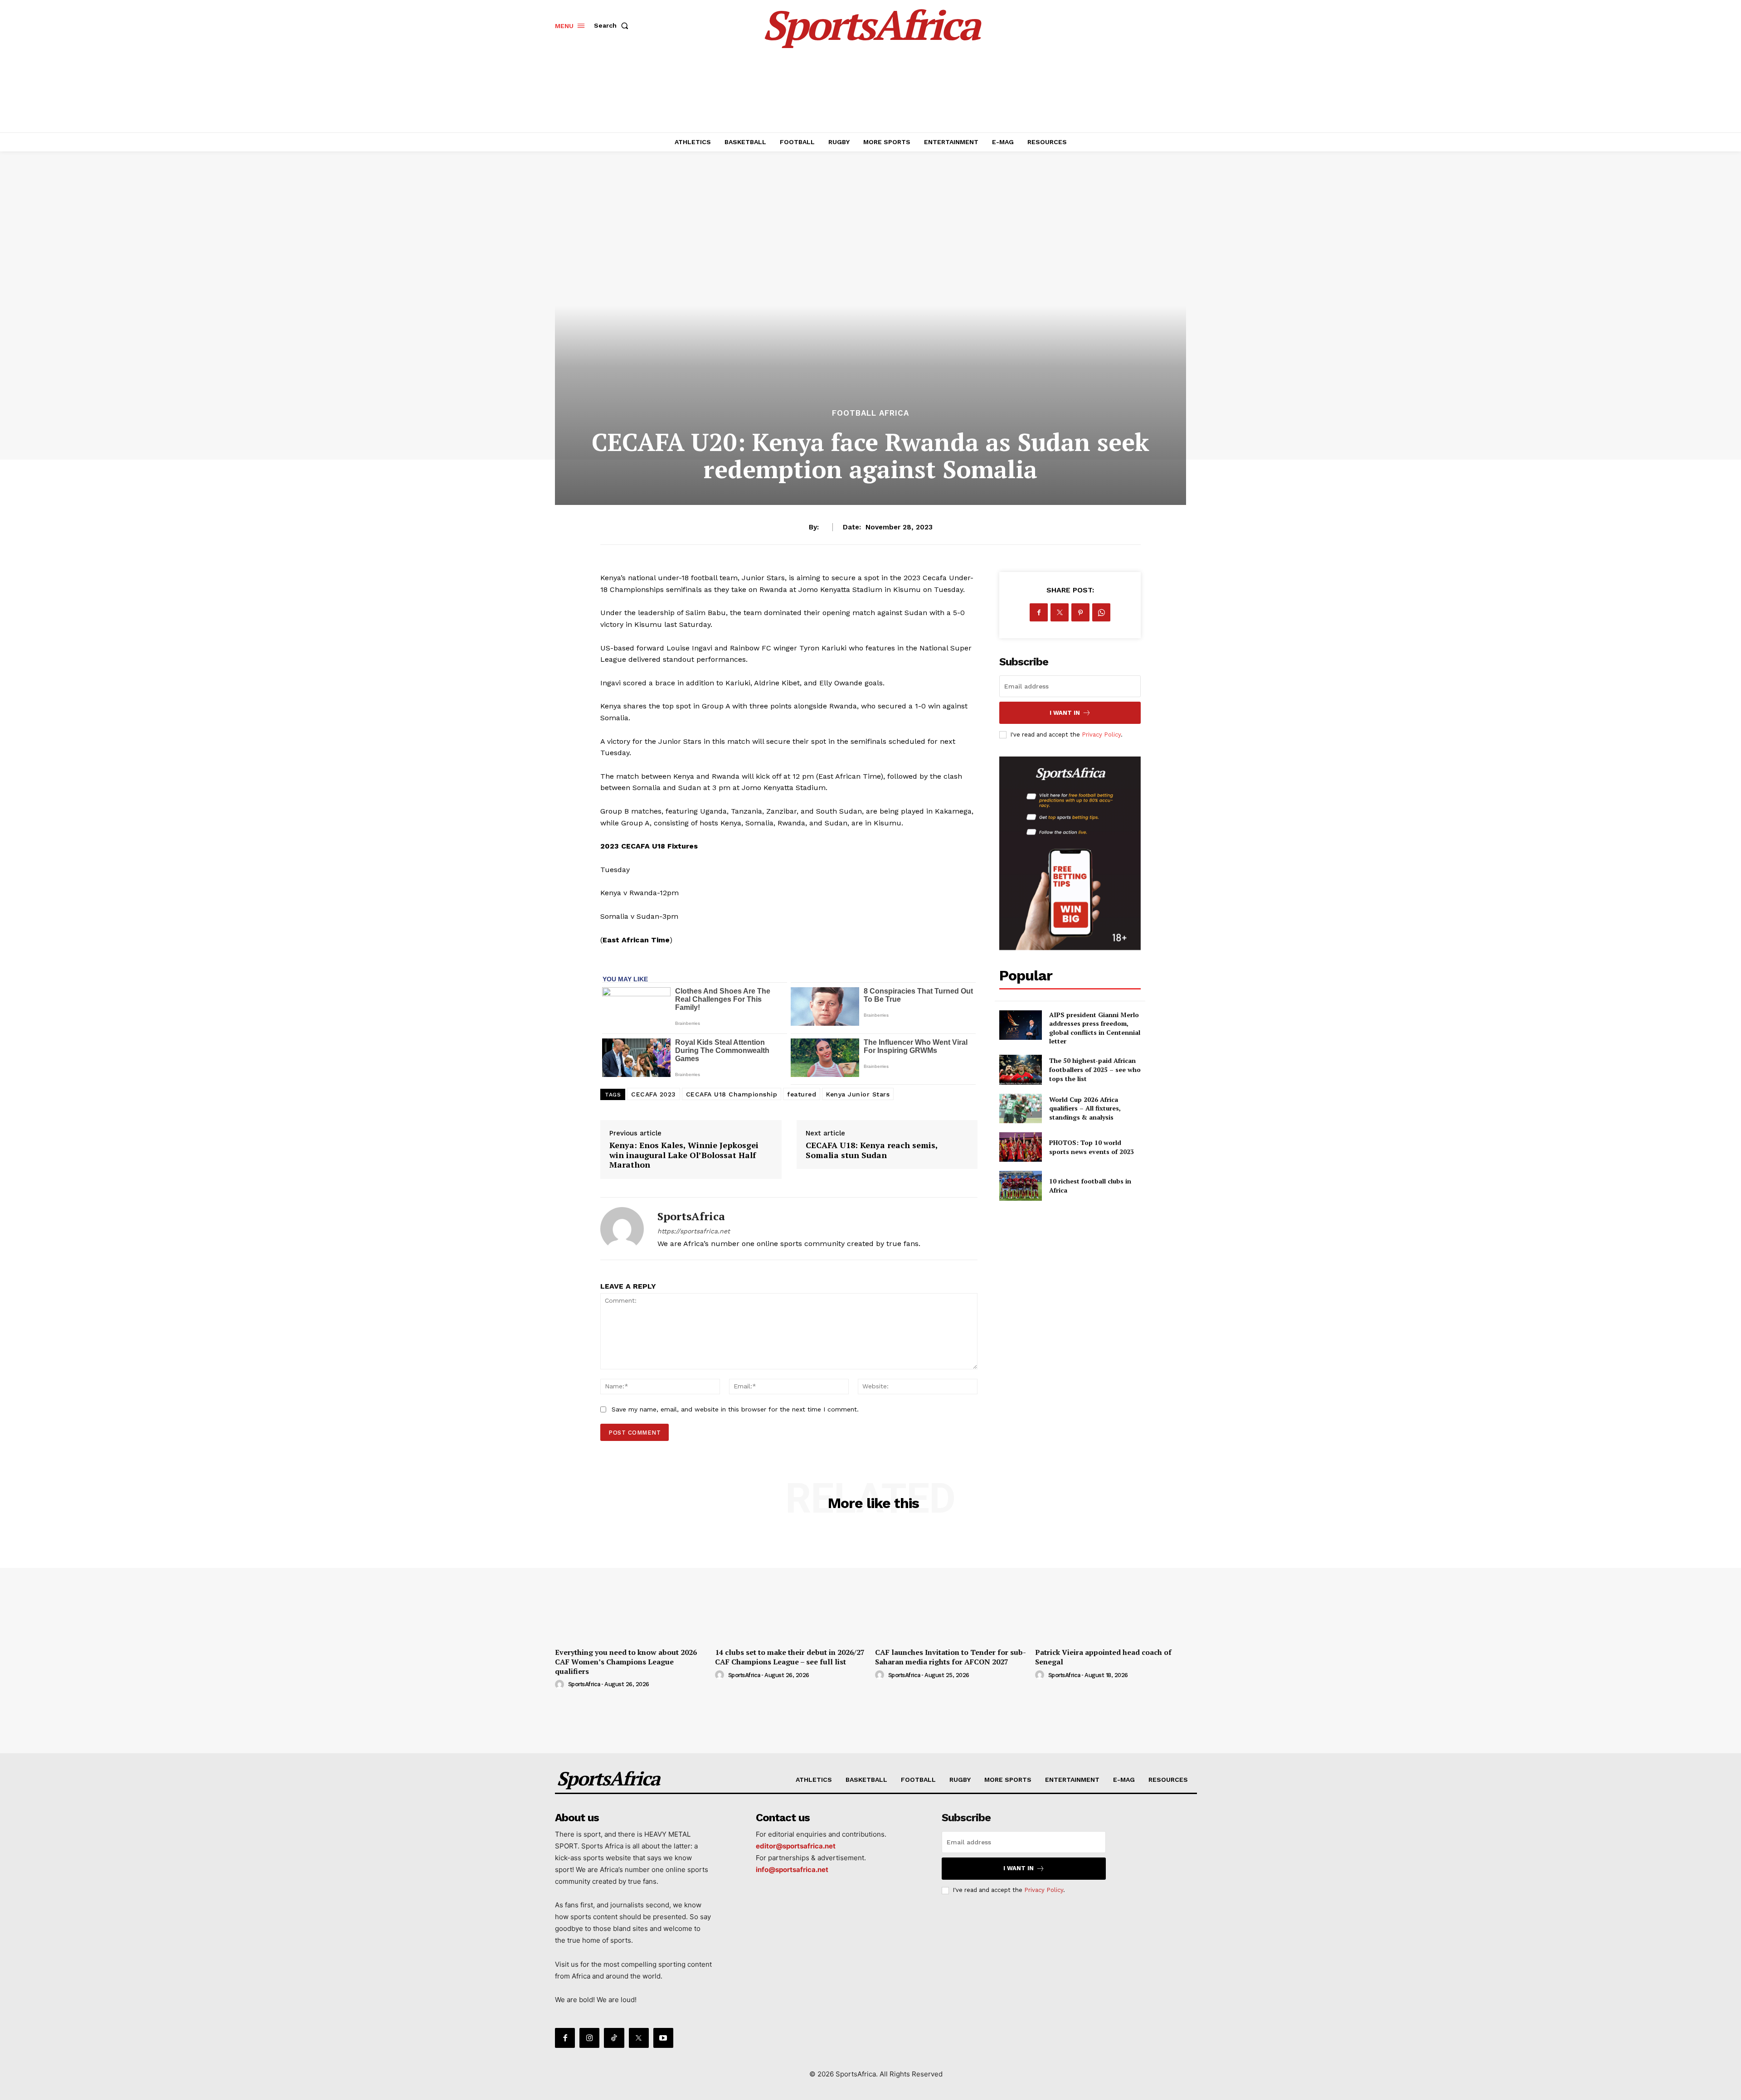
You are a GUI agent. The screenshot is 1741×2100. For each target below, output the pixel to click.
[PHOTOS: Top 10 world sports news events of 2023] (1020, 1147)
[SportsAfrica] (622, 1229)
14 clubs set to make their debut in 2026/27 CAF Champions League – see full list (790, 1657)
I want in (1065, 713)
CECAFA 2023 (654, 1094)
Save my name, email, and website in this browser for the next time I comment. (735, 1409)
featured (802, 1094)
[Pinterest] (1080, 612)
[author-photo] (561, 1685)
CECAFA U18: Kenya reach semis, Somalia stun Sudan (872, 1150)
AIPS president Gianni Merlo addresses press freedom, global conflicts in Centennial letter (1095, 1028)
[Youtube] (663, 2038)
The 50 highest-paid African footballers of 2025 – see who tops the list (1095, 1069)
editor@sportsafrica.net (796, 1846)
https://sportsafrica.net (694, 1231)
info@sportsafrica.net (792, 1870)
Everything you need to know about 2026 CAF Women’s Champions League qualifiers (626, 1662)
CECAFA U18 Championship (732, 1094)
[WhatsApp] (1101, 612)
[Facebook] (1039, 612)
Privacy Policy (1101, 735)
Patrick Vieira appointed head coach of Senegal (1103, 1657)
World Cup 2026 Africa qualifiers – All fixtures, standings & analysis (1085, 1108)
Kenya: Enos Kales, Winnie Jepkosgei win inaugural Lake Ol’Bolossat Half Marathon (684, 1155)
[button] (613, 25)
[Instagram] (589, 2038)
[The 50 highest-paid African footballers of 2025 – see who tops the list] (1020, 1069)
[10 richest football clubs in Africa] (1020, 1186)
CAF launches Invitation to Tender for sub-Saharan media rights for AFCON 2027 (951, 1657)
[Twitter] (1060, 612)
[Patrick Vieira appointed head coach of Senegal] (1111, 1586)
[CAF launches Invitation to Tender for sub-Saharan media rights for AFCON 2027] (951, 1586)
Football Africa (870, 413)
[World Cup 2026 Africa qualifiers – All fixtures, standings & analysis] (1020, 1108)
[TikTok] (614, 2038)
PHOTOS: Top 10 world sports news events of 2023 (1092, 1147)
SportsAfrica (691, 1216)
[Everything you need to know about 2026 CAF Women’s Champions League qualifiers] (630, 1586)
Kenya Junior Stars (858, 1094)
